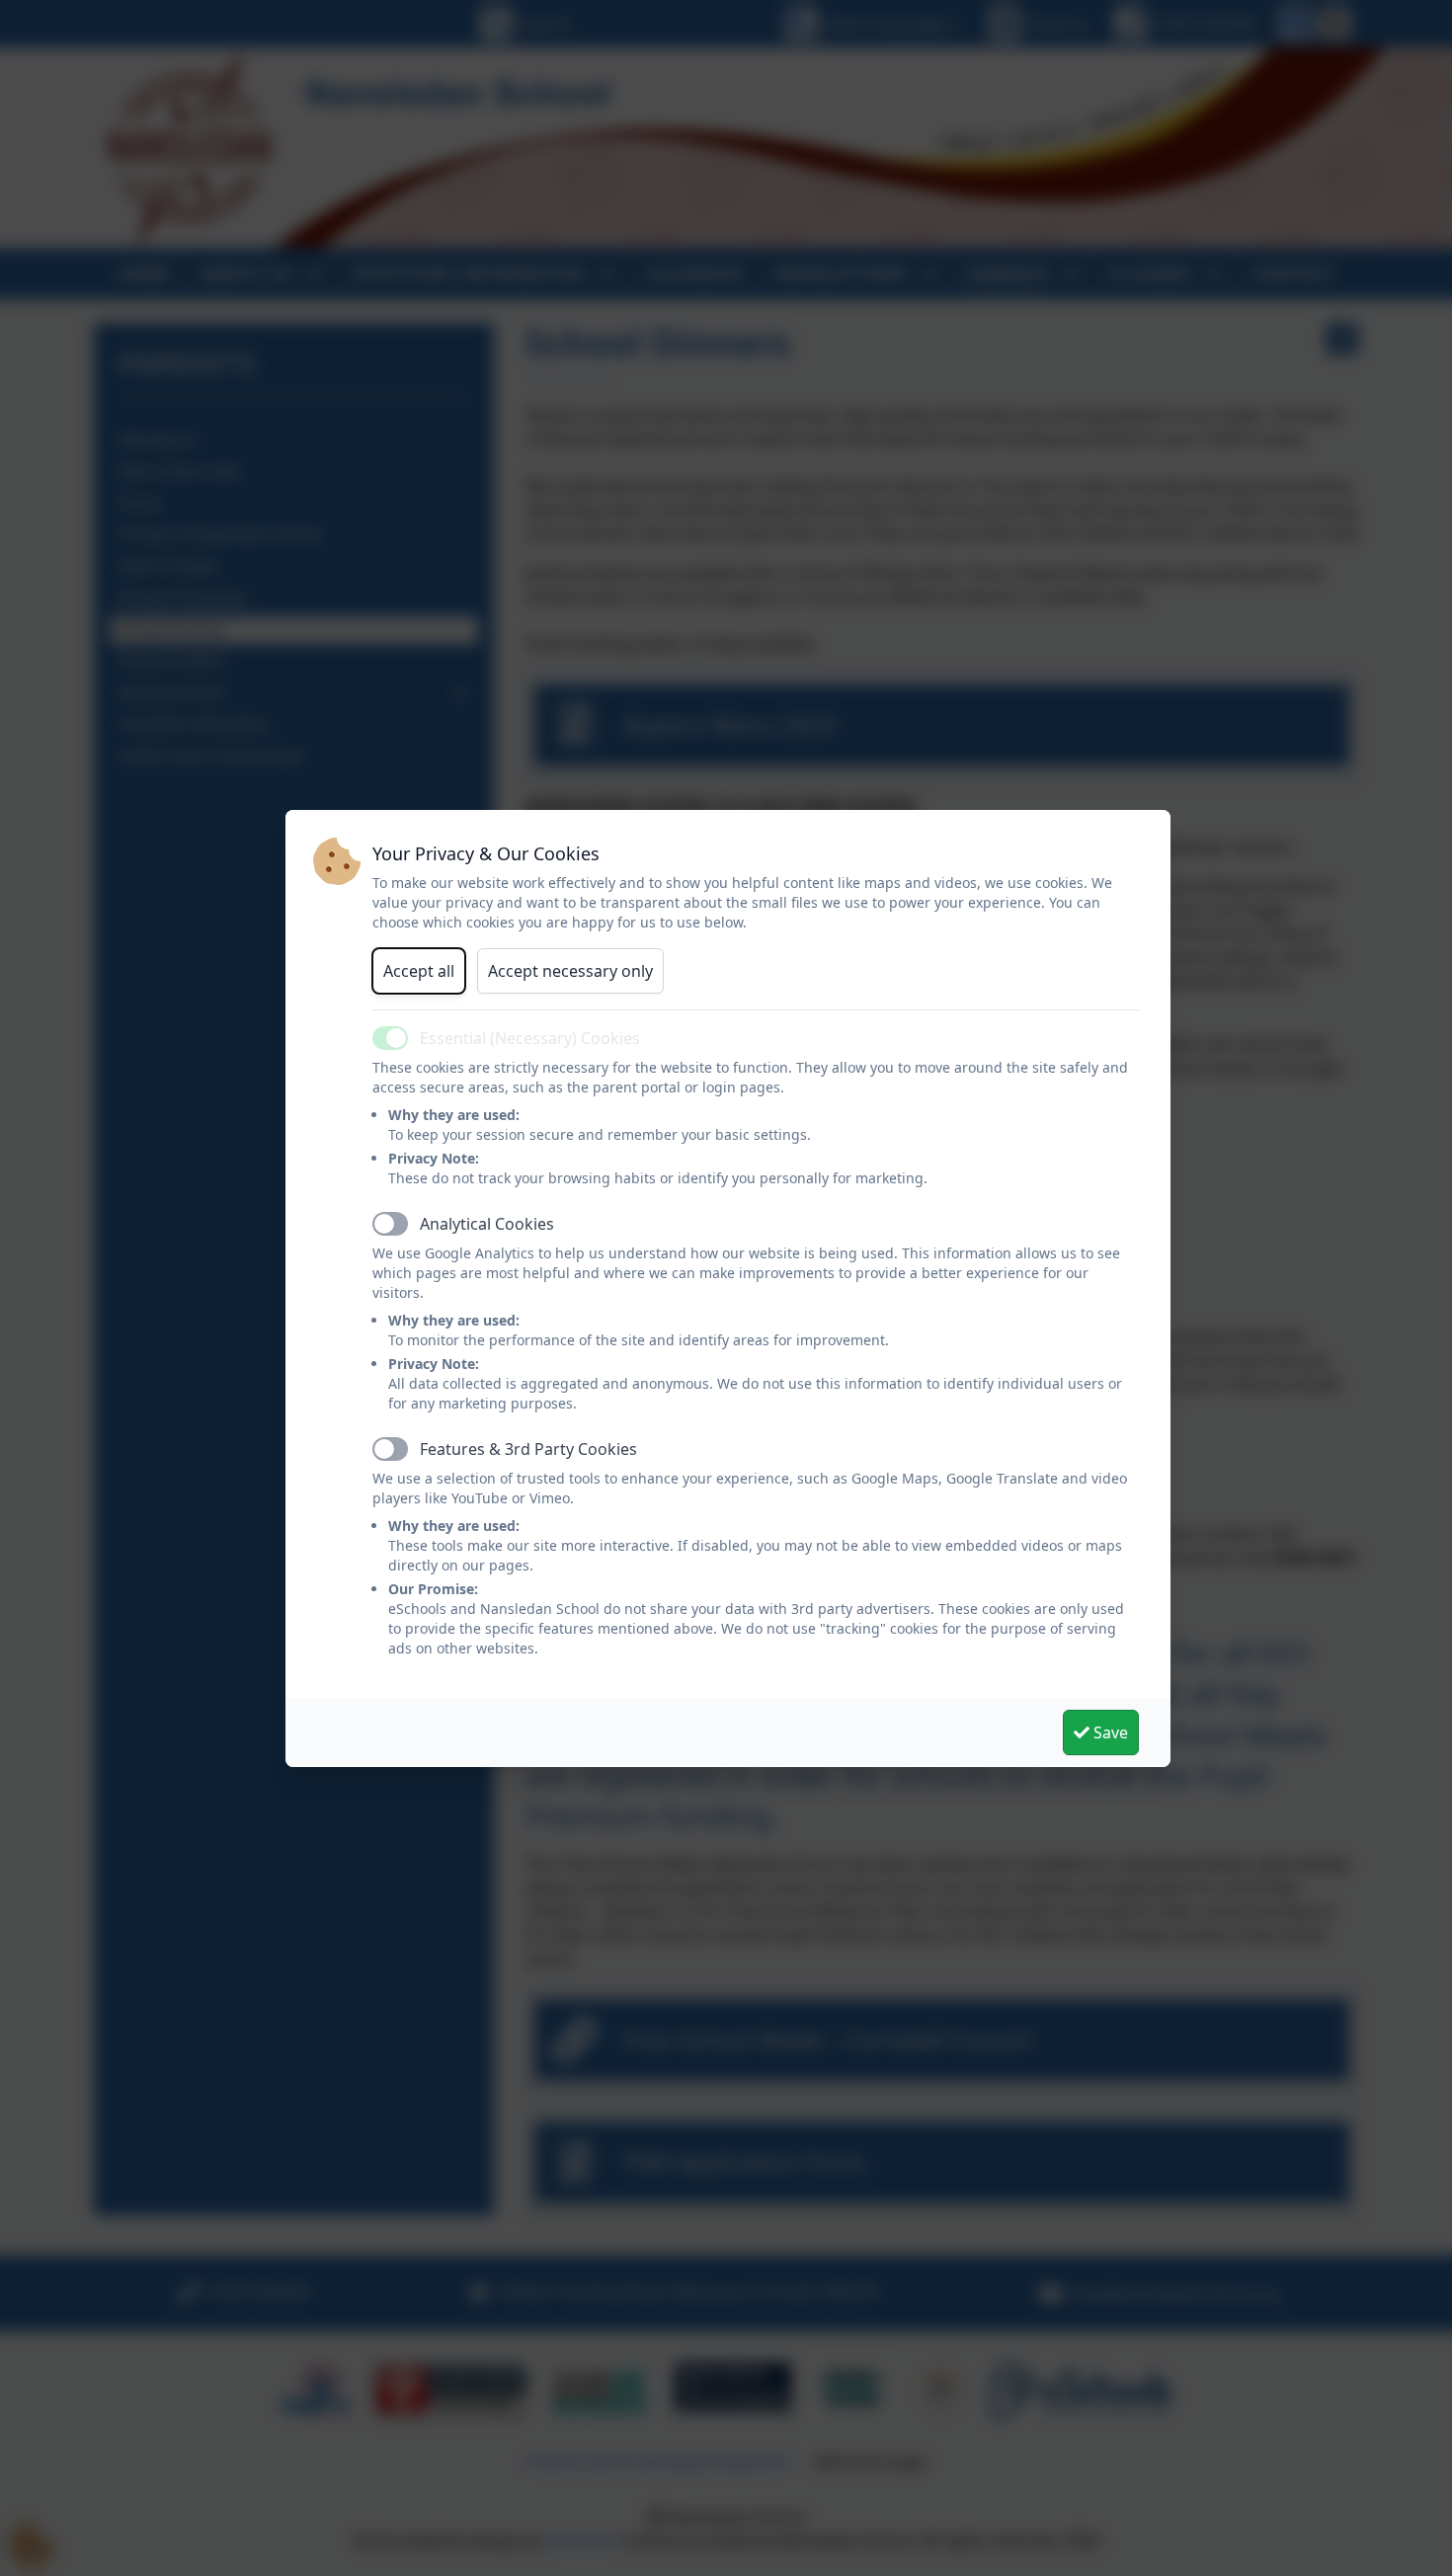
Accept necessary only (570, 971)
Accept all (419, 971)
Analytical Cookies (487, 1224)
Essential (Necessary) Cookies (530, 1038)
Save (1109, 1732)
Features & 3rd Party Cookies (528, 1449)
